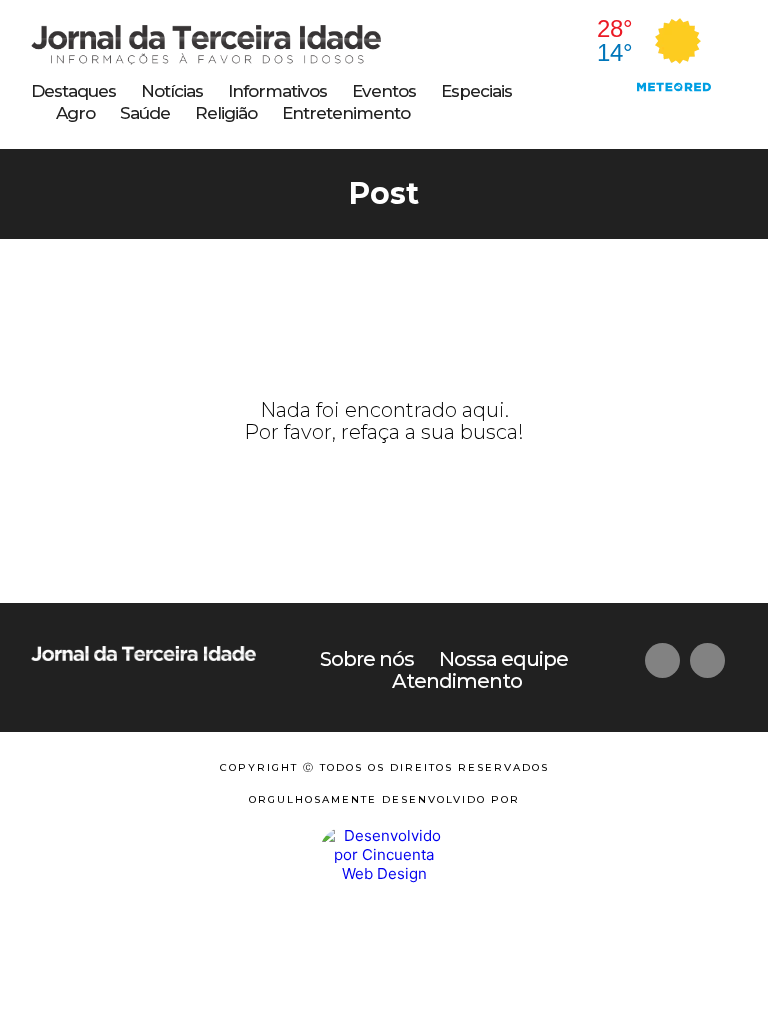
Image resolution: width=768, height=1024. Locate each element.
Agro (75, 113)
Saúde (145, 113)
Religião (226, 113)
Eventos (384, 91)
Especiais (476, 91)
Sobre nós (367, 659)
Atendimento (457, 681)
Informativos (277, 91)
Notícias (172, 91)
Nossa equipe (503, 659)
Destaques (73, 91)
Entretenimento (346, 113)
